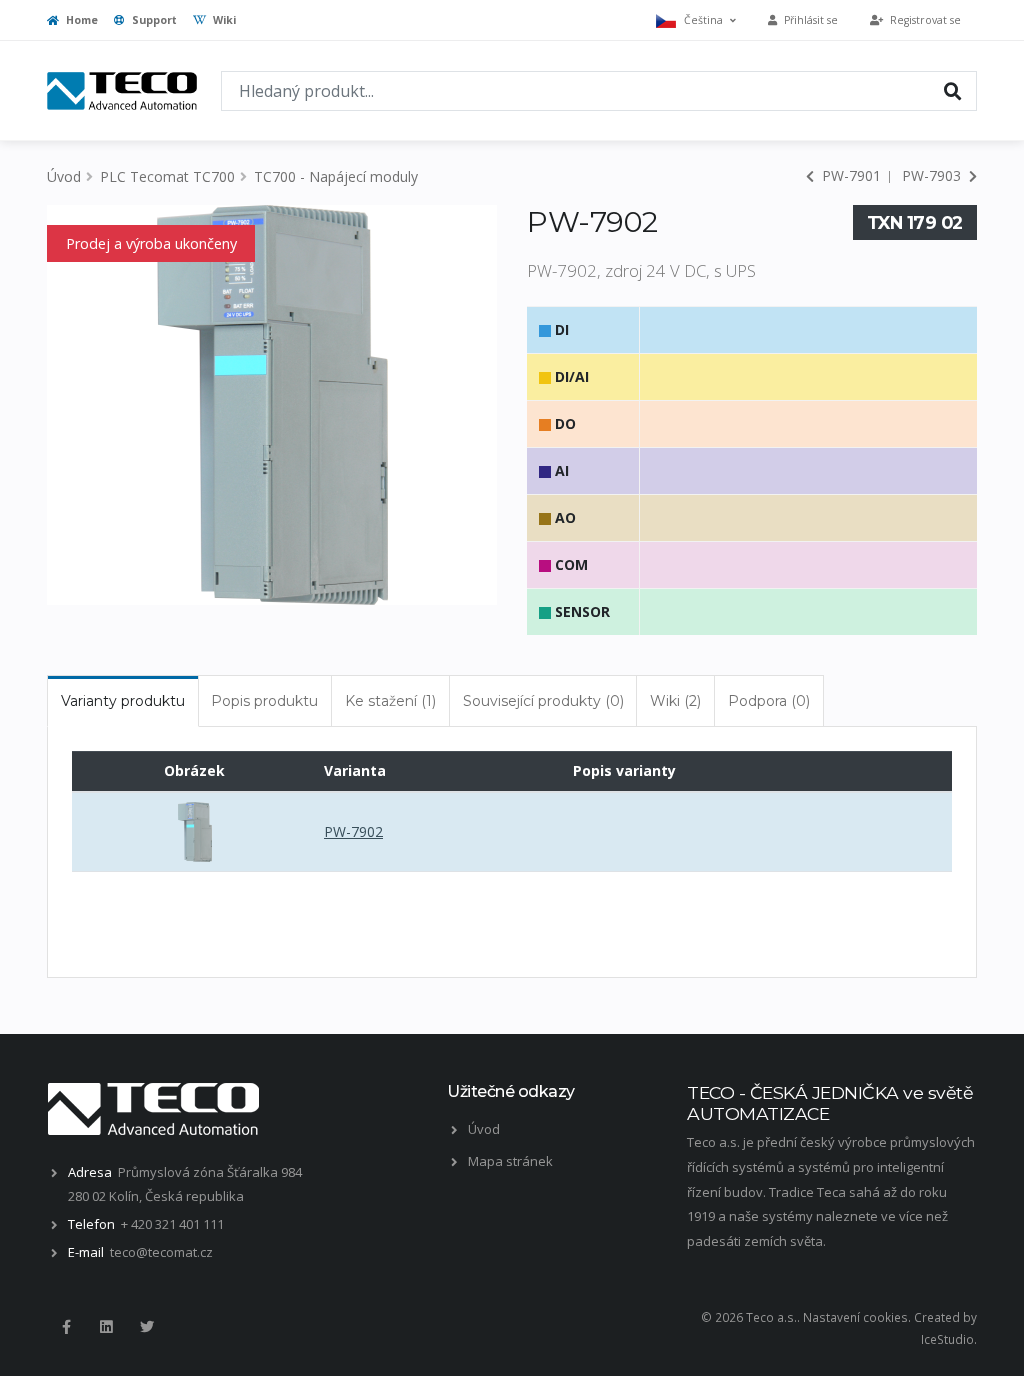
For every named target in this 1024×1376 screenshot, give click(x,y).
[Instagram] (106, 1327)
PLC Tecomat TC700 (167, 176)
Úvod (64, 176)
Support (153, 20)
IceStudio (947, 1339)
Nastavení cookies (855, 1317)
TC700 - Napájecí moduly (336, 176)
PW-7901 (849, 175)
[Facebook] (66, 1327)
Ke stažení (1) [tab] (390, 701)
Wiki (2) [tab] (675, 701)
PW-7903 (933, 175)
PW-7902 (353, 831)
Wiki (223, 20)
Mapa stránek (510, 1161)
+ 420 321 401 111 (172, 1224)
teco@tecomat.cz (161, 1252)
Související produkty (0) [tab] (543, 701)
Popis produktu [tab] (264, 701)
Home (80, 20)
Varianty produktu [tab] (123, 701)
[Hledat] (953, 90)
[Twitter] (147, 1327)
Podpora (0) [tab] (769, 701)
